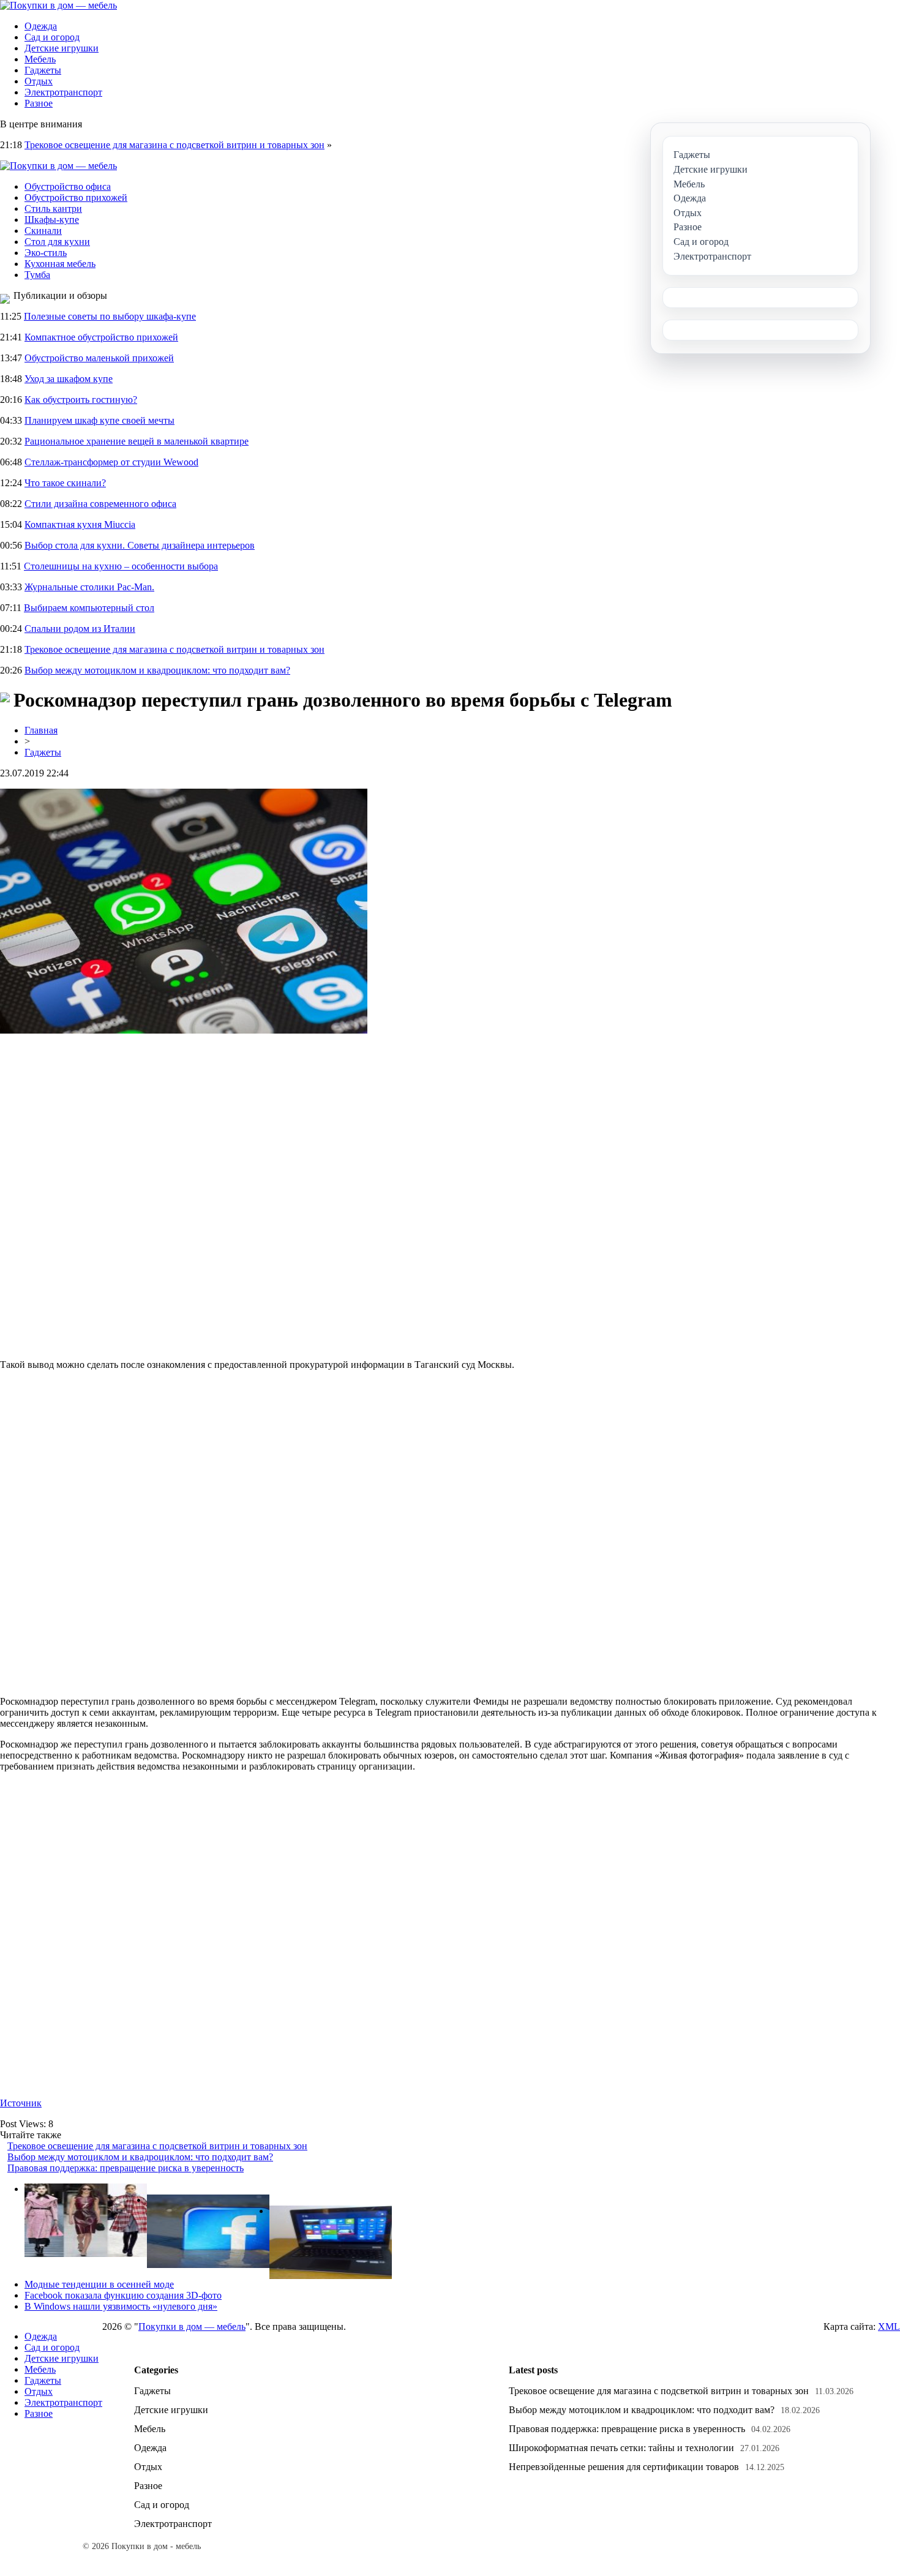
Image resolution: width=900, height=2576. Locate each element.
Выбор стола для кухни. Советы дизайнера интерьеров (140, 545)
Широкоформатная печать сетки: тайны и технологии (621, 2448)
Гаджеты (43, 70)
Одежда (41, 26)
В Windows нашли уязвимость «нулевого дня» (121, 2306)
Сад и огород (52, 37)
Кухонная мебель (60, 264)
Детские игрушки (62, 48)
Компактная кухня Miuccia (80, 524)
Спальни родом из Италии (80, 629)
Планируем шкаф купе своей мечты (99, 420)
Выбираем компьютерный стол (89, 608)
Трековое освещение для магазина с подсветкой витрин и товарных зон (174, 145)
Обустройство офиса (68, 186)
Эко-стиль (46, 253)
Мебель (40, 59)
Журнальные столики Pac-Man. (89, 587)
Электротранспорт (63, 92)
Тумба (37, 275)
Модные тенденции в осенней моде (99, 2284)
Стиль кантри (53, 208)
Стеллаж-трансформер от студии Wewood (111, 462)
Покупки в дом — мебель (192, 2326)
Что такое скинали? (65, 483)
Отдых (39, 81)
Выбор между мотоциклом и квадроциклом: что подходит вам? (157, 670)
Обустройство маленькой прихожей (99, 358)
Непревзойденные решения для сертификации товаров (624, 2467)
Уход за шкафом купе (69, 379)
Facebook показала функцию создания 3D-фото (123, 2295)
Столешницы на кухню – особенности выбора (121, 566)
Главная (41, 730)
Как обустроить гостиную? (81, 400)
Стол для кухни (57, 242)
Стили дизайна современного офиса (100, 504)
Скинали (43, 231)
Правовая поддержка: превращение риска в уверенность (126, 2168)
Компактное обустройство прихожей (101, 337)
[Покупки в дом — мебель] (58, 5)
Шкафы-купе (52, 220)
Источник (21, 2103)
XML (889, 2326)
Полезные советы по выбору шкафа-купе (110, 316)
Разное (39, 103)
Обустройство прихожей (76, 197)
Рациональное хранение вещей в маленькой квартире (137, 441)
